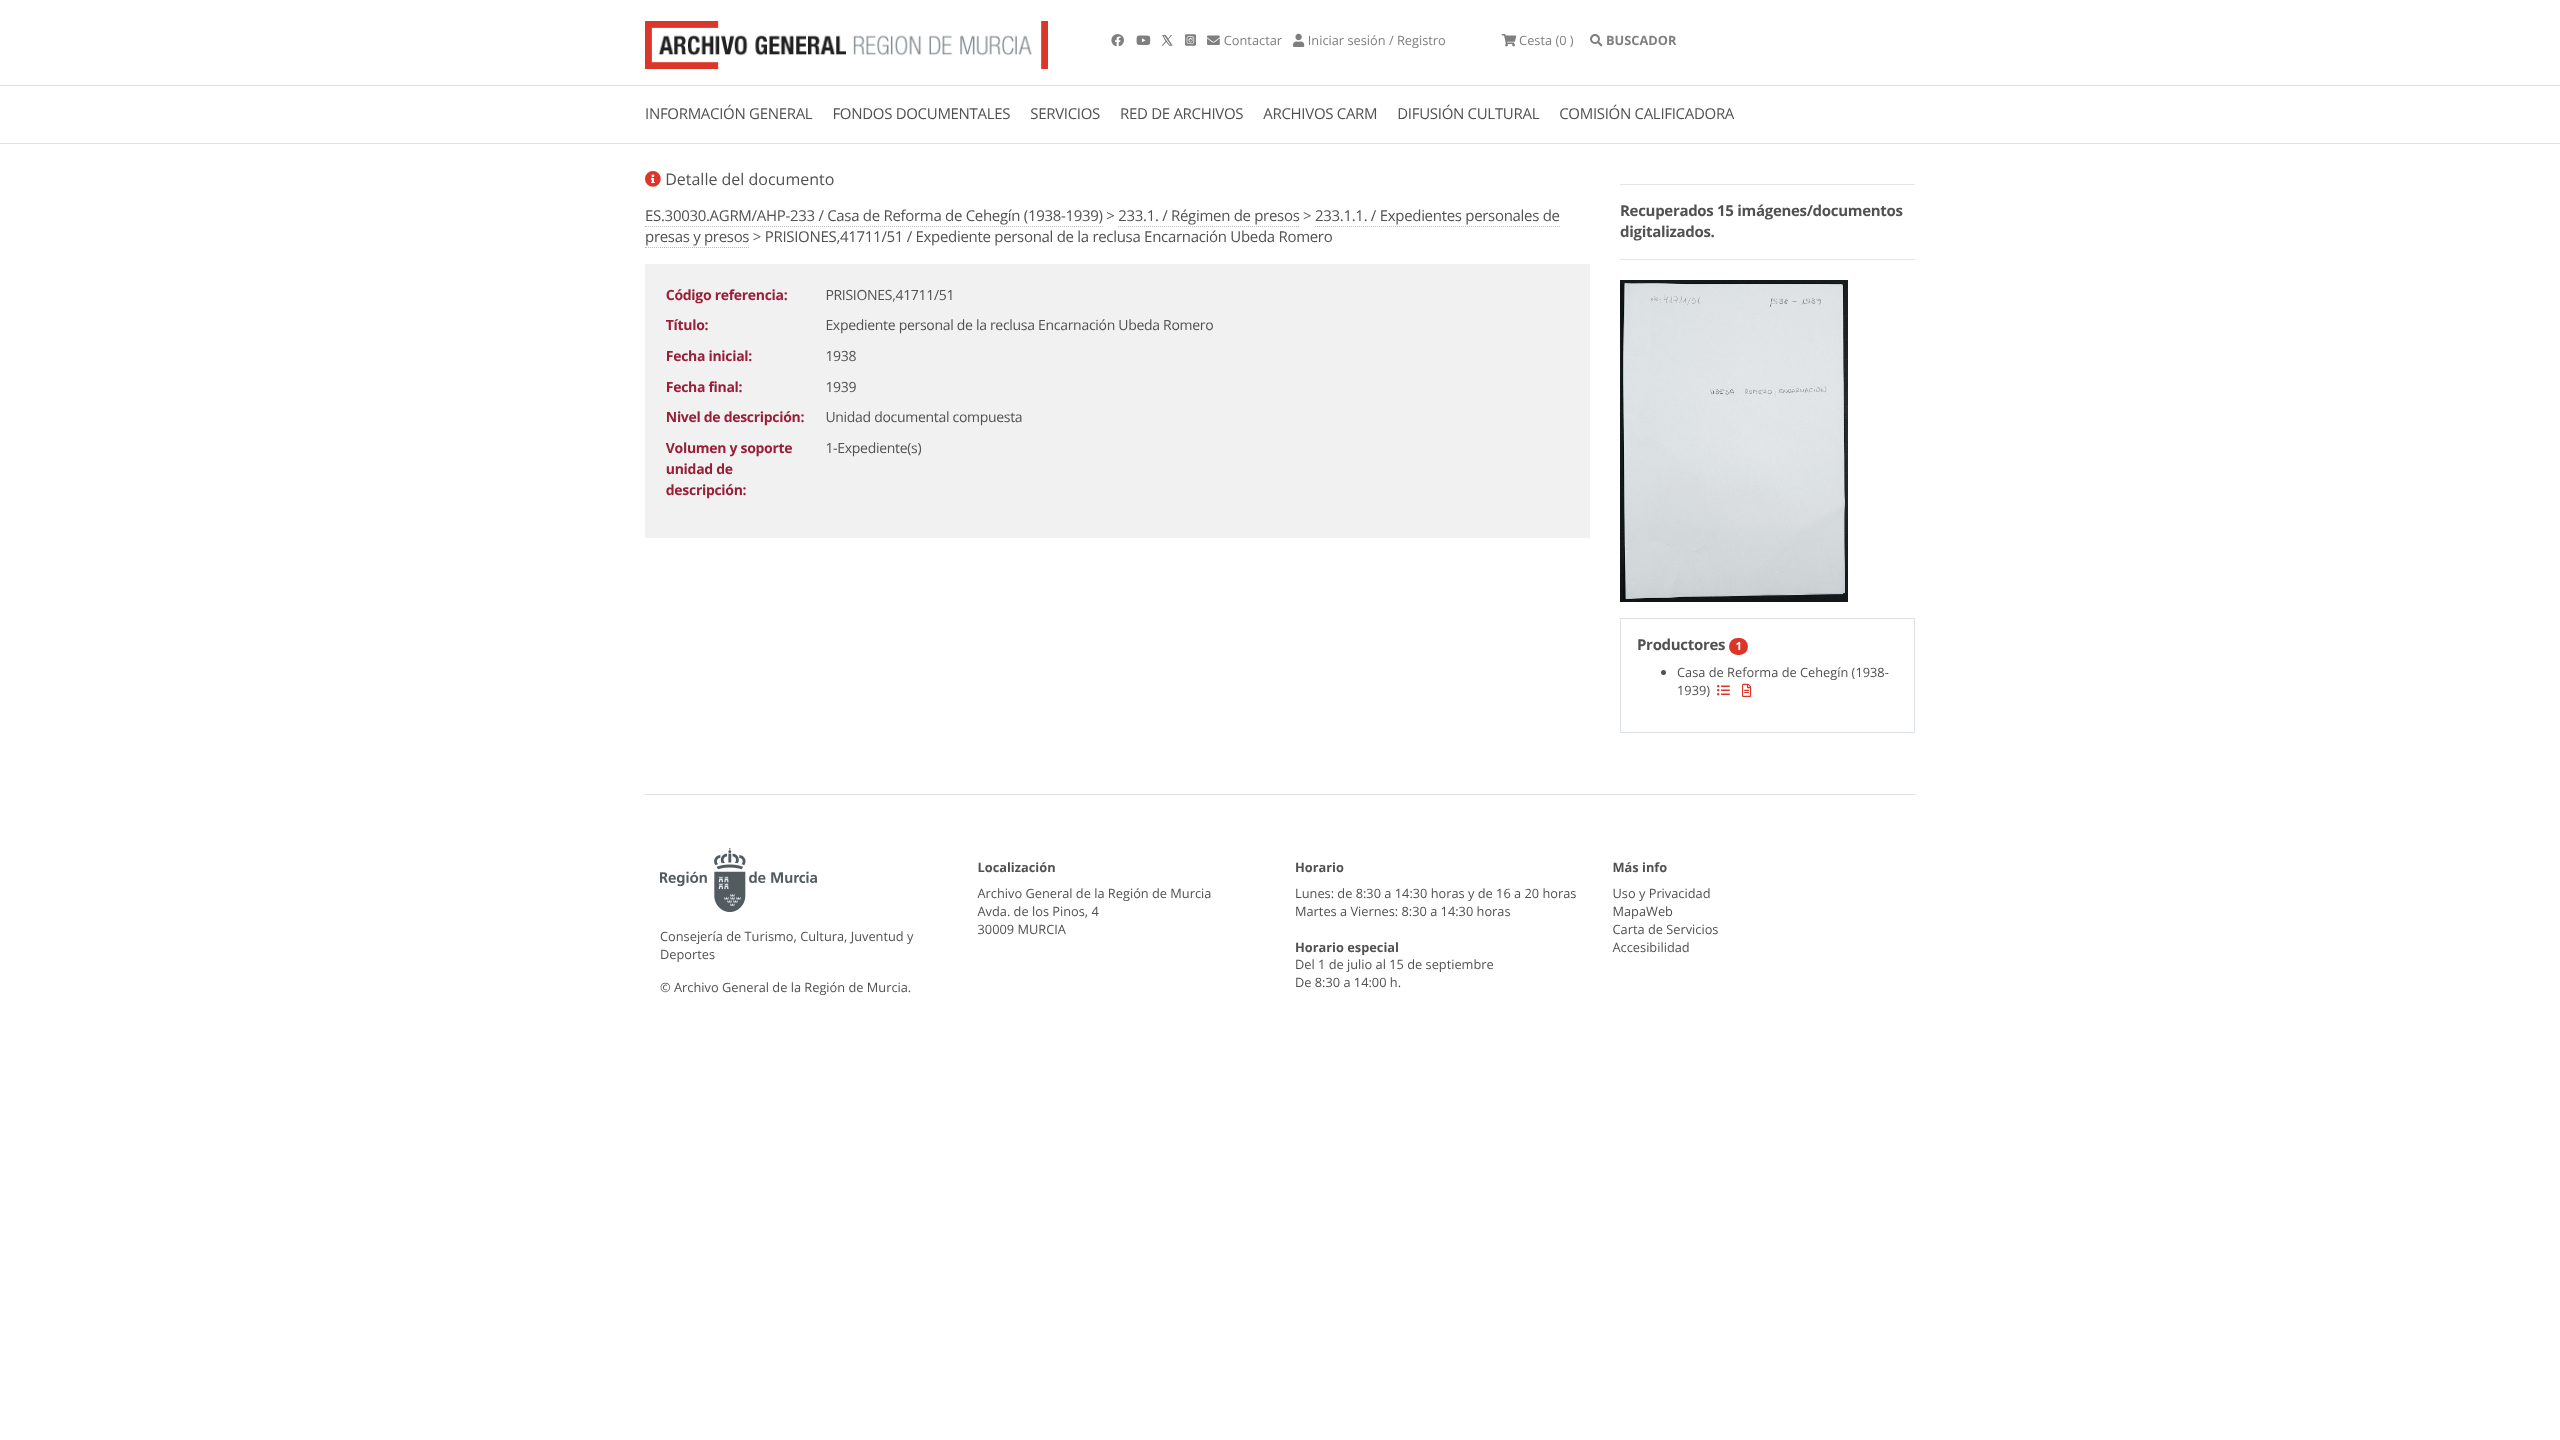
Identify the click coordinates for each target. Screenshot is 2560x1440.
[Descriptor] (1747, 690)
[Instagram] (1192, 40)
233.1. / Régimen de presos (1208, 216)
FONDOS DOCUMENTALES (921, 114)
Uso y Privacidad (1662, 893)
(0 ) (1546, 40)
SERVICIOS (1065, 114)
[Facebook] (1119, 40)
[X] (1169, 40)
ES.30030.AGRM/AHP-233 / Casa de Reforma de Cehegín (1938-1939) (874, 216)
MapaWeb (1643, 911)
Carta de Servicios (1666, 929)
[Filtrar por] (1723, 690)
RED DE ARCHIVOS (1181, 114)
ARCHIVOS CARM (1320, 114)
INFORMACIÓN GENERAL (728, 114)
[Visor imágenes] (1734, 438)
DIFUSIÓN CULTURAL (1468, 114)
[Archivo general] (846, 41)
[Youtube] (1144, 40)
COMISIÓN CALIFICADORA (1646, 114)
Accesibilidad (1651, 947)
